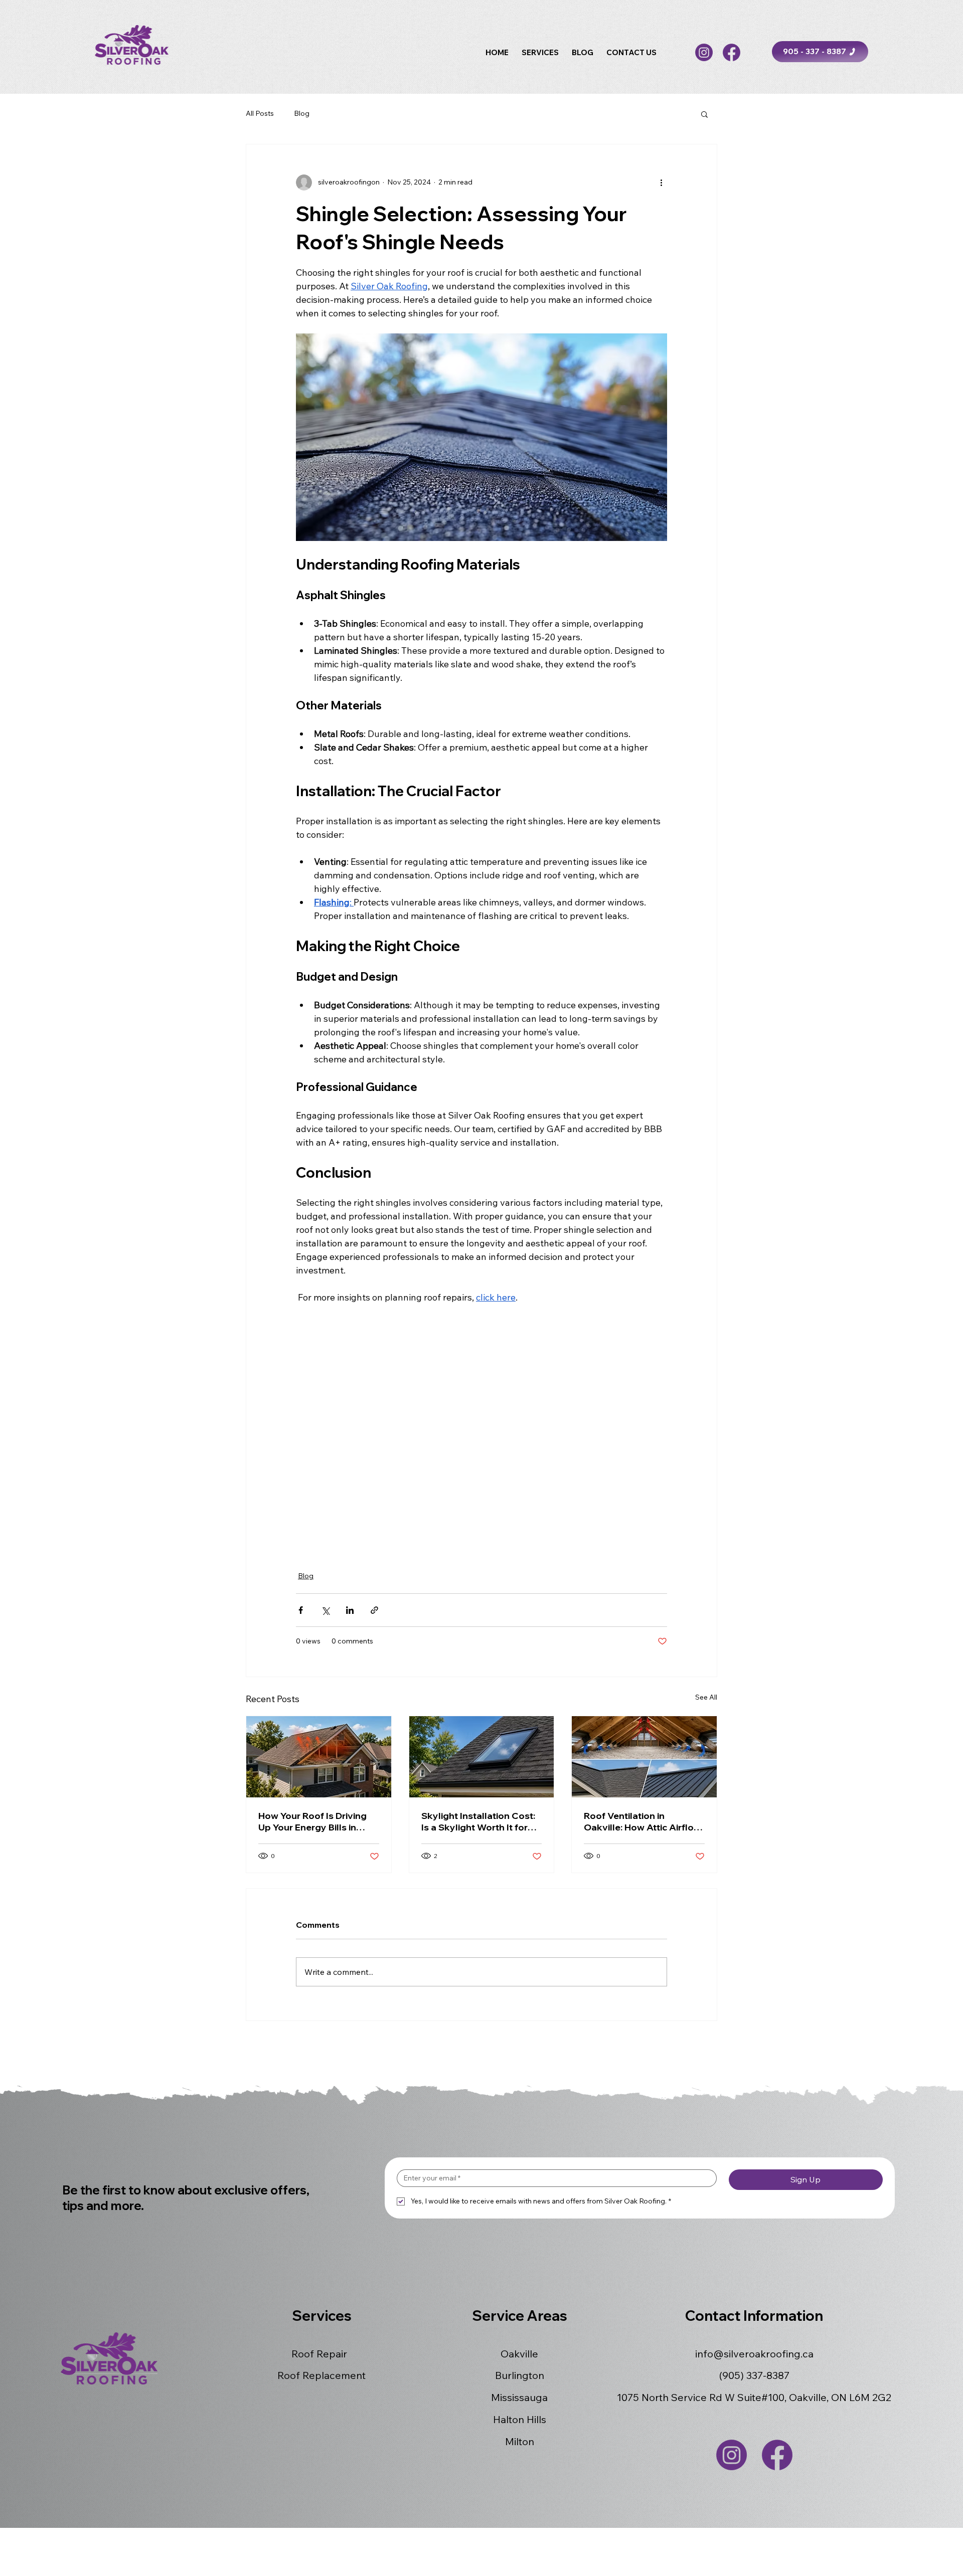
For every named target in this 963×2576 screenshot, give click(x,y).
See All (706, 1697)
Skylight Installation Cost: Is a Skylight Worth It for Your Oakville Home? (478, 1821)
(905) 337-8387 (754, 2375)
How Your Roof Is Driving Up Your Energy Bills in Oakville (312, 1821)
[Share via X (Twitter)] (325, 1610)
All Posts (260, 113)
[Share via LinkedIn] (350, 1610)
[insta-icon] (704, 52)
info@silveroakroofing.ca (754, 2354)
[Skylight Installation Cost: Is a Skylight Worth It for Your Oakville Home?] (482, 1757)
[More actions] (661, 182)
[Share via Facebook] (301, 1610)
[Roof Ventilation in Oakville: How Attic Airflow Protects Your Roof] (644, 1757)
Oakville (519, 2354)
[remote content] (481, 1431)
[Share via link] (374, 1610)
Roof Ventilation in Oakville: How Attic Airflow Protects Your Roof (643, 1821)
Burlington (520, 2375)
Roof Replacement (322, 2375)
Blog (302, 113)
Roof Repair (319, 2354)
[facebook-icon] (732, 52)
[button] (540, 52)
